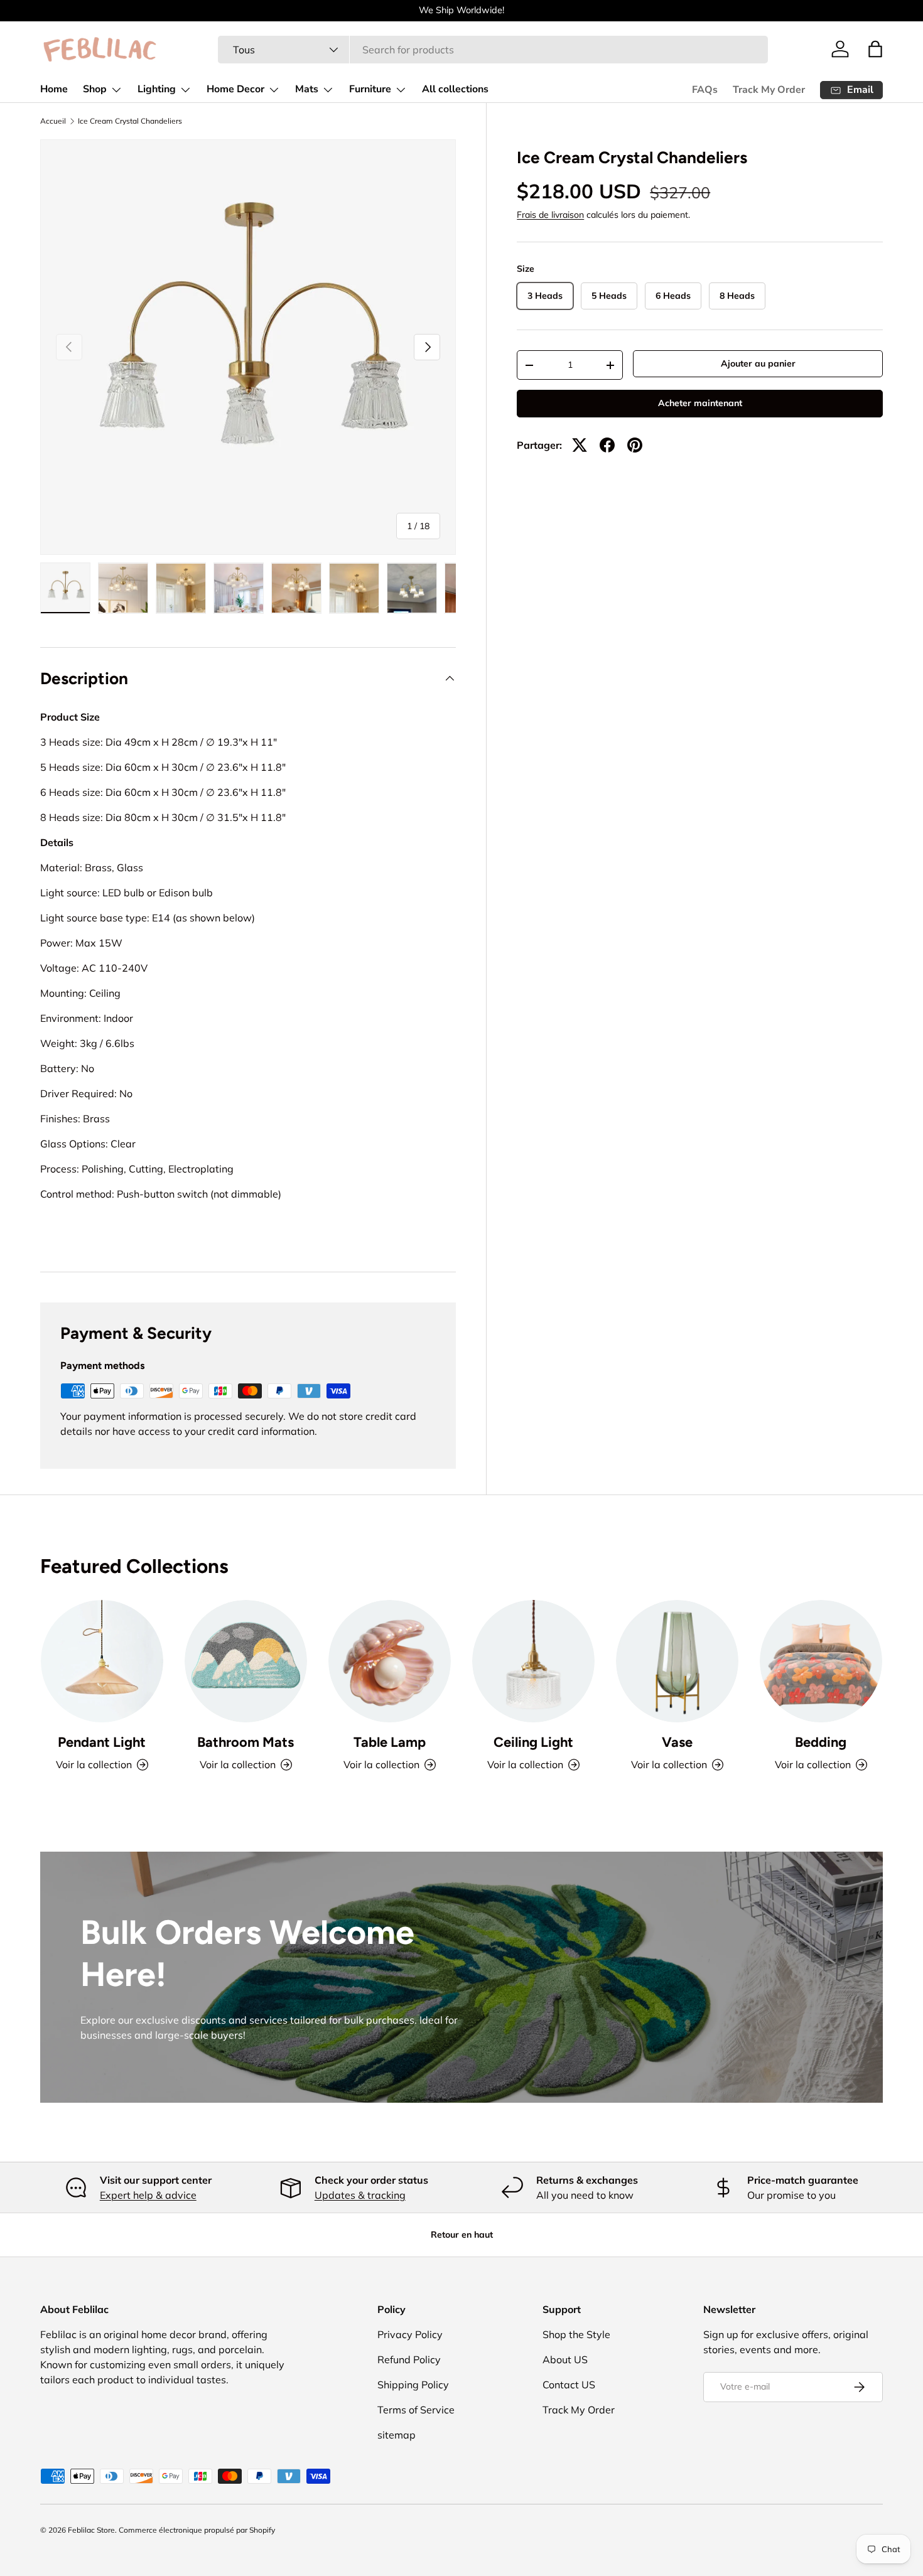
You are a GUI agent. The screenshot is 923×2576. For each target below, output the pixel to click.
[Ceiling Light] (533, 1661)
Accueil (53, 121)
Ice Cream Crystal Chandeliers (130, 121)
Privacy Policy (410, 2334)
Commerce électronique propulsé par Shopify (197, 2530)
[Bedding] (821, 1661)
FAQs (705, 90)
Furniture (370, 89)
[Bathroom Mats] (246, 1661)
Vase (677, 1742)
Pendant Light (102, 1742)
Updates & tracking (360, 2195)
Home (54, 89)
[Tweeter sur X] (580, 445)
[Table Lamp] (390, 1661)
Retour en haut (462, 2235)
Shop (95, 89)
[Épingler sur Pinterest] (635, 445)
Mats (307, 89)
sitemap (397, 2435)
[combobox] (493, 50)
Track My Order (769, 90)
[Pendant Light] (102, 1661)
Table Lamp (390, 1742)
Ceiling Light (533, 1742)
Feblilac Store (91, 2530)
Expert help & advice (148, 2195)
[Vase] (677, 1661)
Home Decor (235, 89)
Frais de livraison (550, 215)
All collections (455, 89)
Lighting (157, 89)
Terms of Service (416, 2410)
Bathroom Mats (246, 1742)
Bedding (821, 1742)
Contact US (569, 2385)
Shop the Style (576, 2334)
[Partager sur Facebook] (607, 445)
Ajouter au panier (758, 363)
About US (565, 2359)
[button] (875, 49)
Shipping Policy (413, 2385)
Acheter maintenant (700, 403)
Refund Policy (409, 2359)
